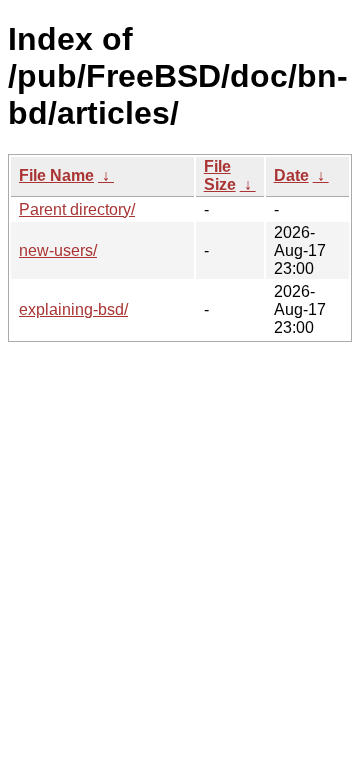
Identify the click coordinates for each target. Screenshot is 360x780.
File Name (56, 175)
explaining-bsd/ (73, 309)
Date (291, 175)
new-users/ (58, 250)
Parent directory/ (77, 209)
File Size (220, 175)
